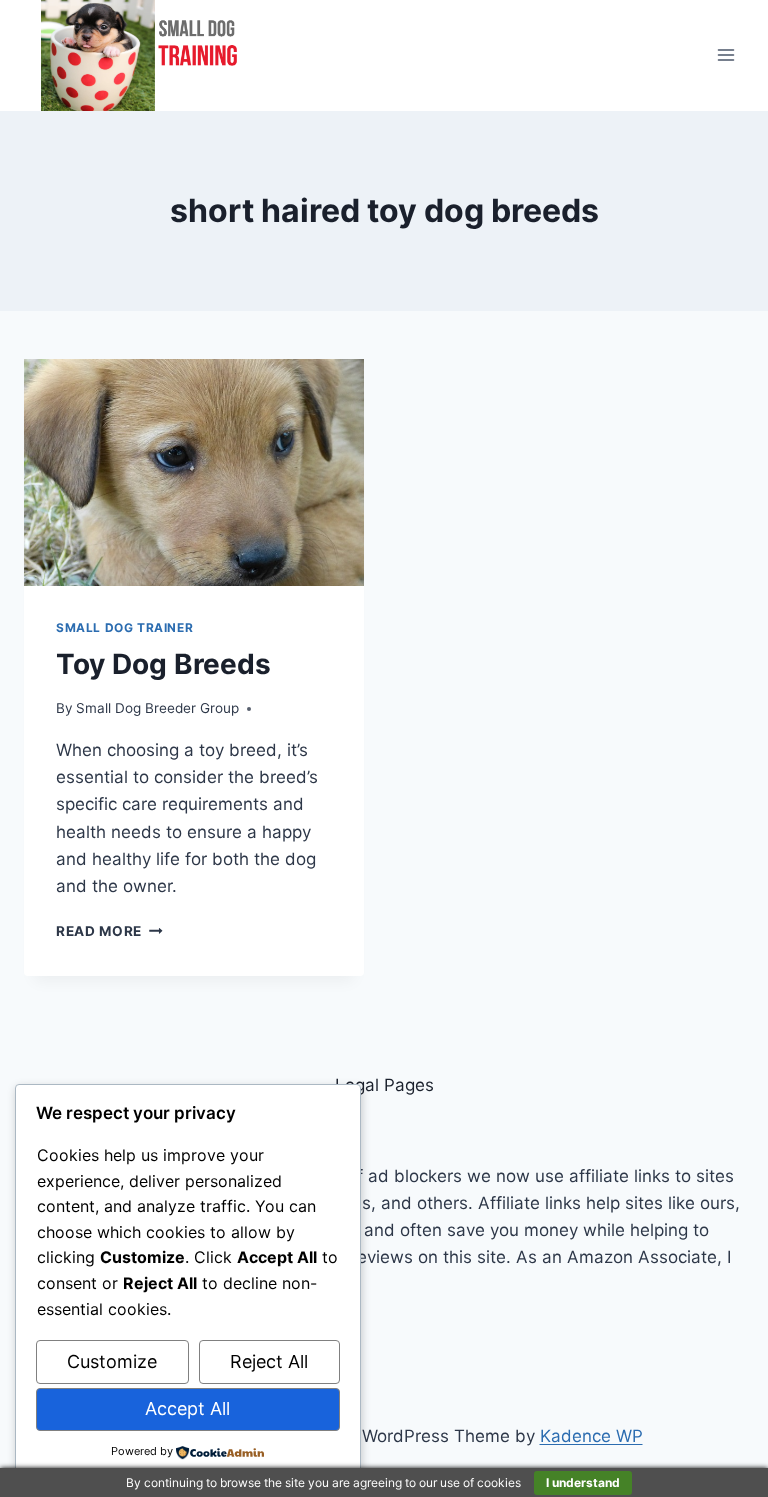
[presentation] (194, 472)
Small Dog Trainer (124, 627)
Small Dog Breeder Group (157, 708)
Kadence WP (591, 1436)
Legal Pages (384, 1085)
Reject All (269, 1361)
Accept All (187, 1408)
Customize (112, 1361)
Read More (109, 931)
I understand (583, 1482)
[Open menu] (725, 55)
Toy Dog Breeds (163, 664)
